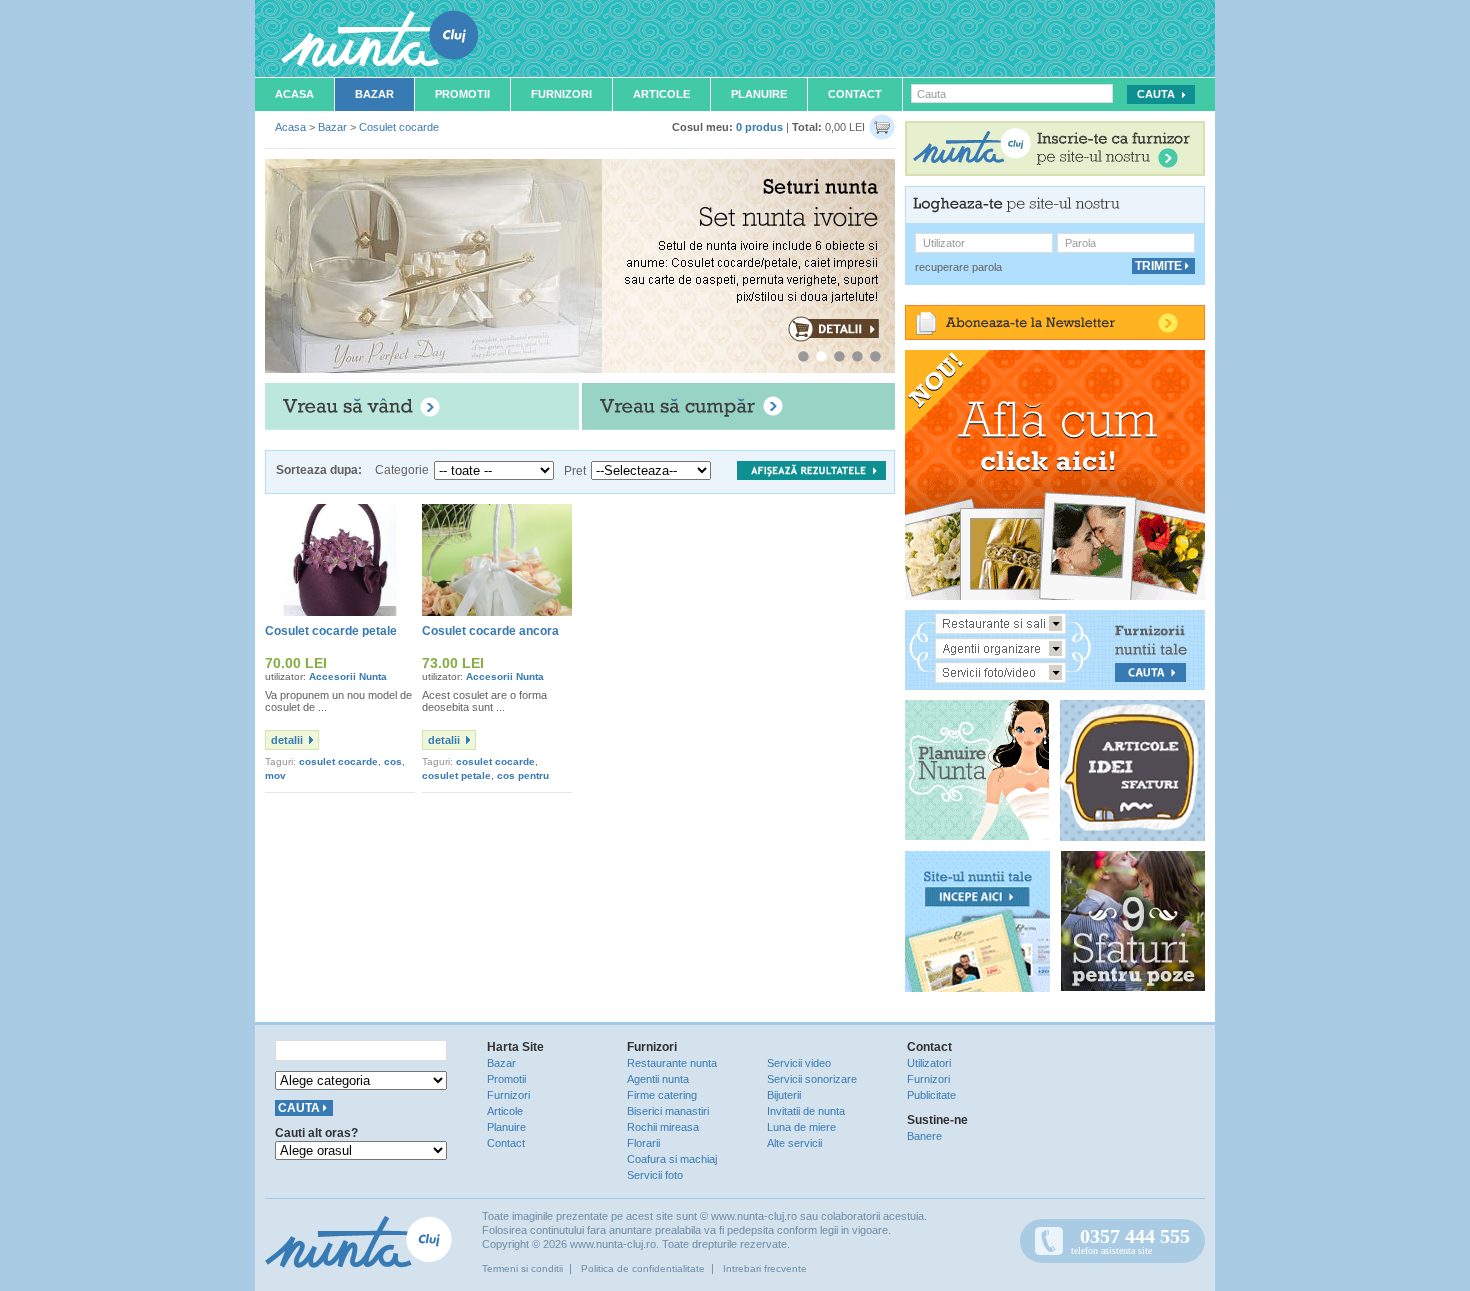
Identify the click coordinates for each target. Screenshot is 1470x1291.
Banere (924, 1136)
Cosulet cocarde (399, 127)
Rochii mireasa (663, 1127)
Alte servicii (794, 1143)
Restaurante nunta (672, 1063)
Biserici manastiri (668, 1111)
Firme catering (662, 1095)
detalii (287, 740)
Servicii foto (655, 1175)
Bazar (374, 94)
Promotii (462, 94)
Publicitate (931, 1095)
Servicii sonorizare (812, 1079)
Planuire (759, 94)
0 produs (759, 127)
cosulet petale (456, 775)
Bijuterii (784, 1095)
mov (275, 775)
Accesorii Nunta (348, 676)
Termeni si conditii (522, 1268)
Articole (661, 94)
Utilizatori (929, 1063)
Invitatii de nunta (806, 1111)
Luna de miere (801, 1127)
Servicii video (799, 1063)
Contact (855, 94)
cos (393, 761)
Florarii (643, 1143)
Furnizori (561, 94)
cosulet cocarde (338, 761)
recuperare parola (958, 267)
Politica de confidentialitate (643, 1268)
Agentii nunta (658, 1079)
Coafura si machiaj (672, 1159)
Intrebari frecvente (765, 1268)
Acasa (294, 94)
